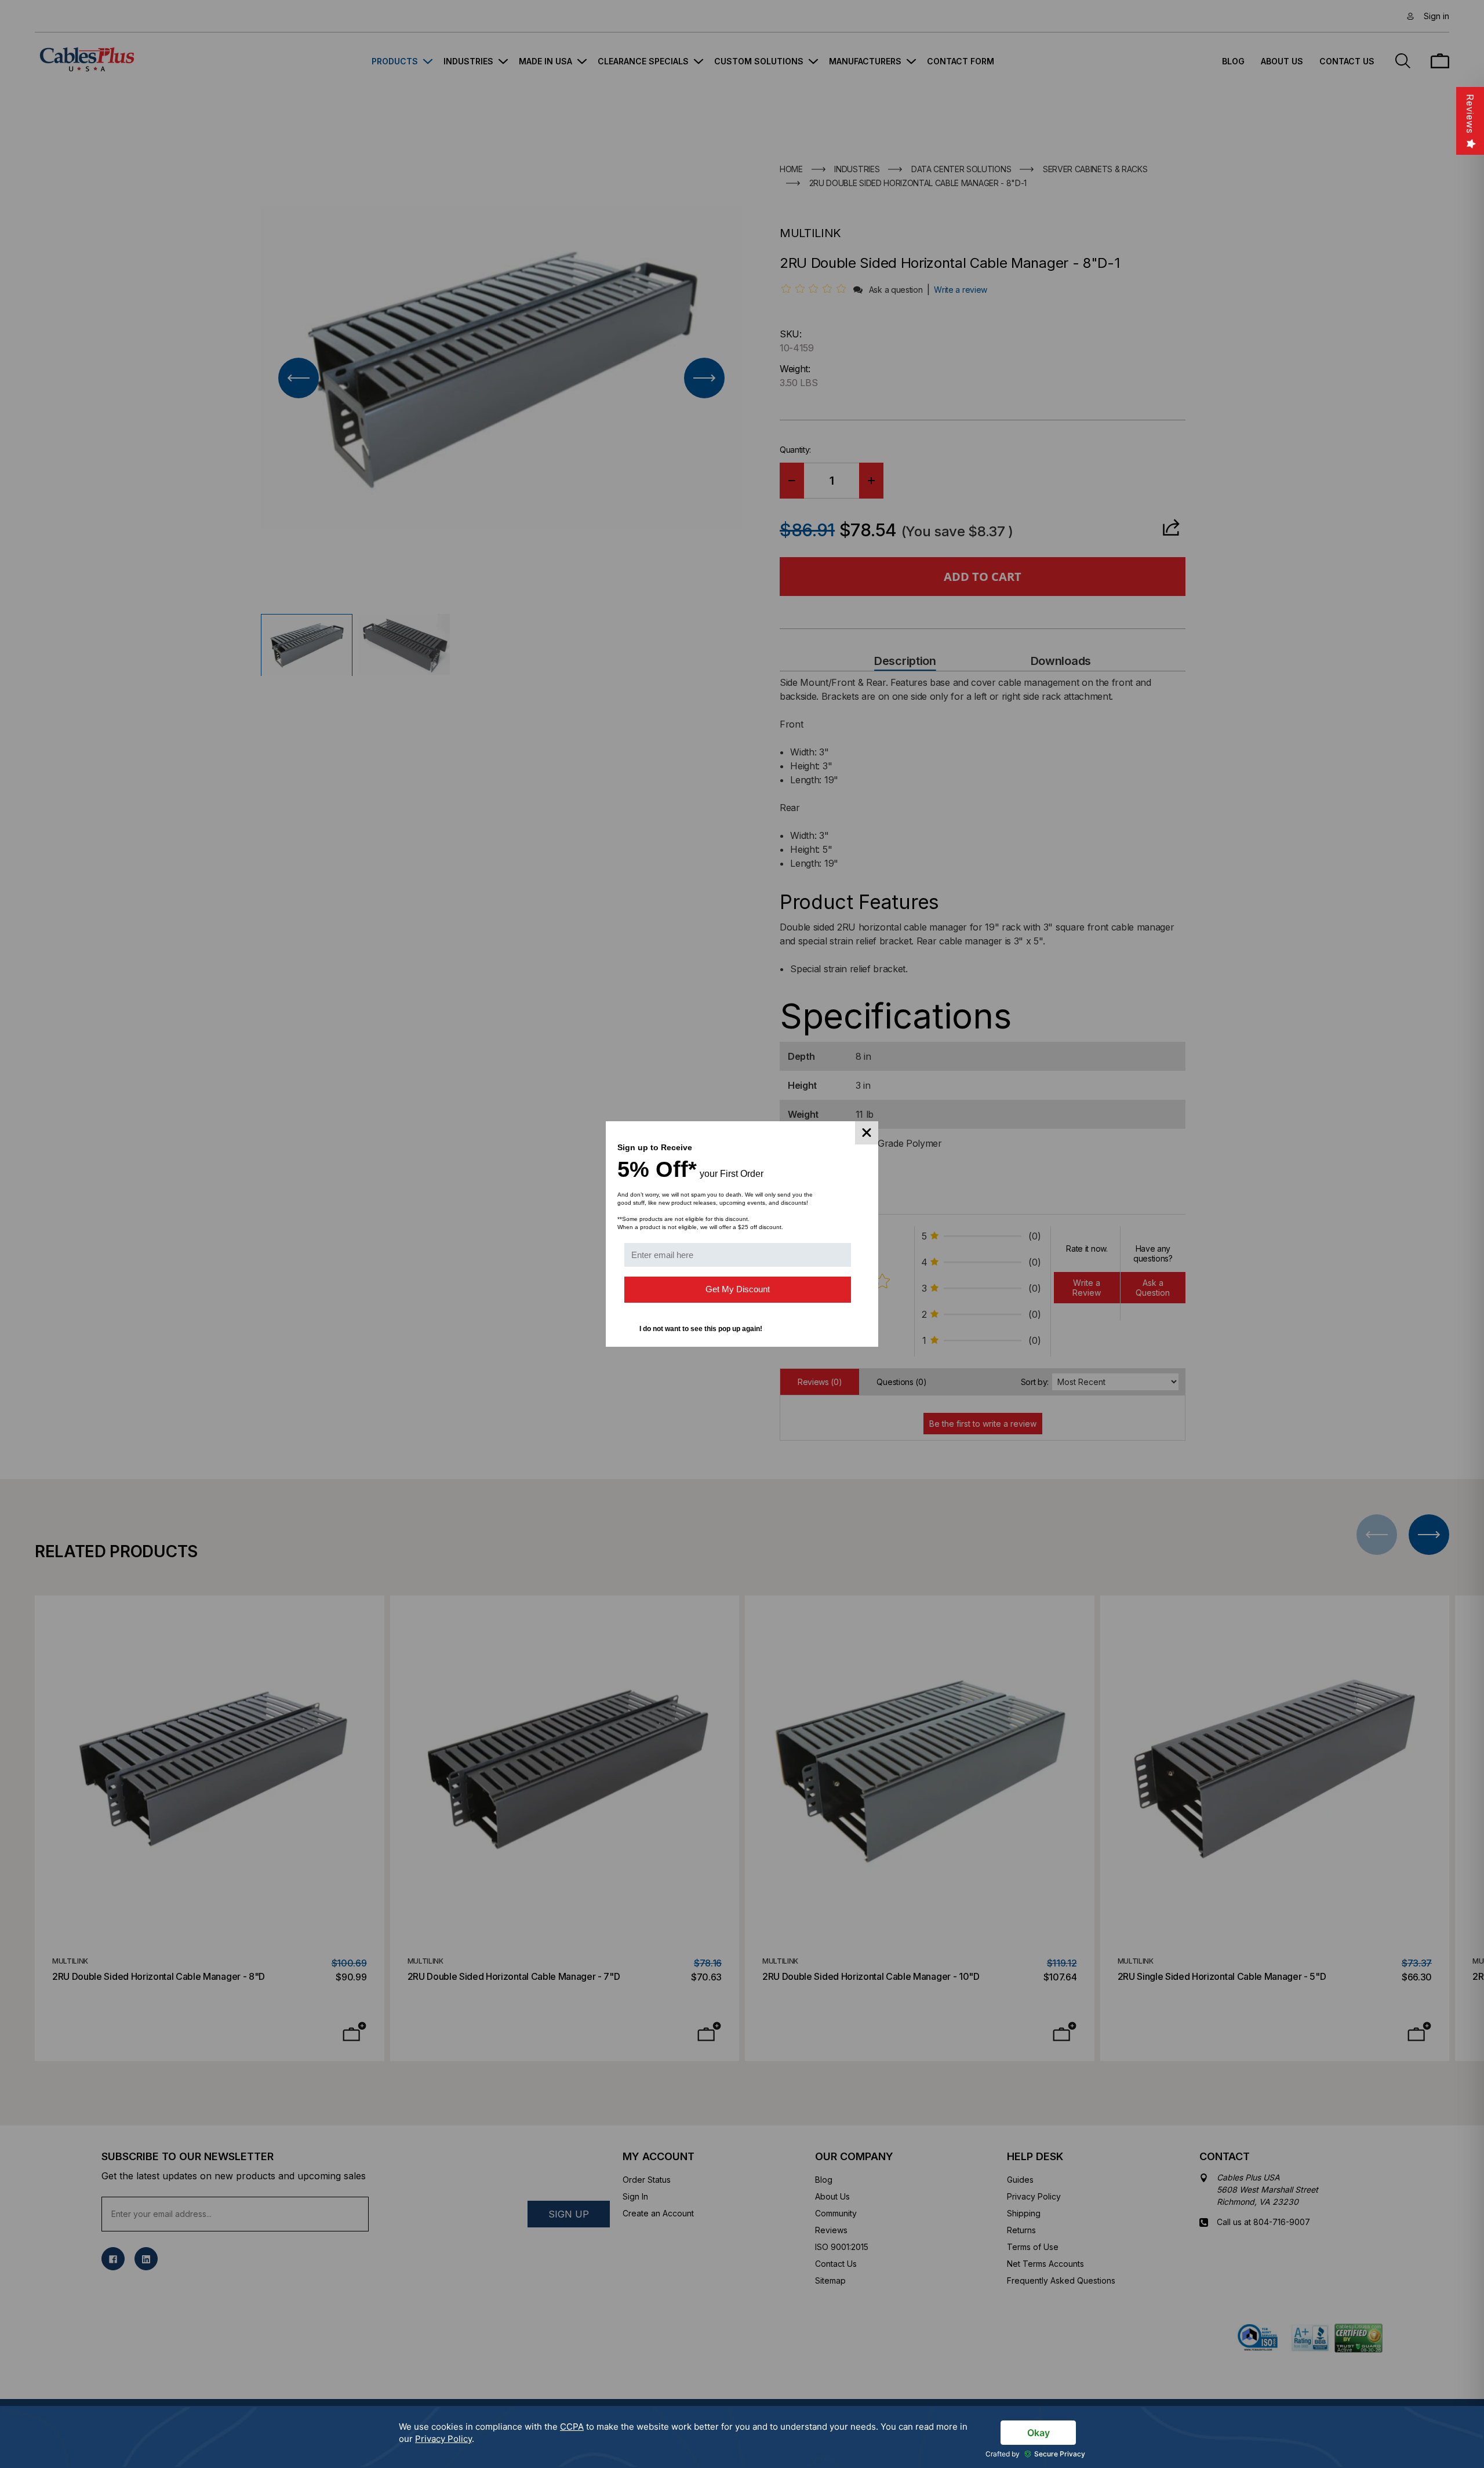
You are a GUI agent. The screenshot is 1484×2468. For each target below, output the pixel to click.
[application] (742, 2437)
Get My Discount (738, 1289)
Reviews (1470, 114)
